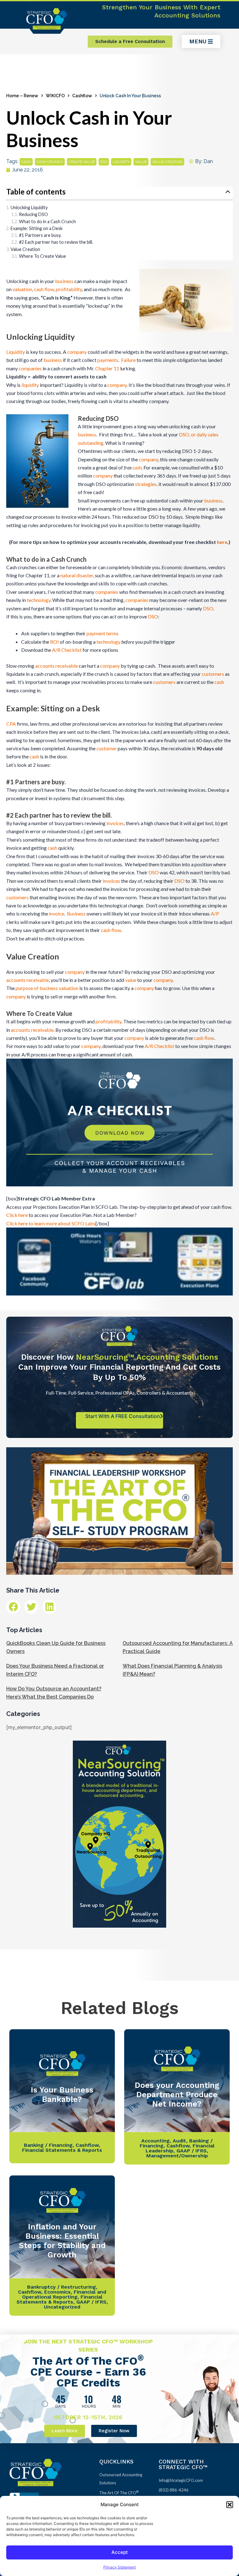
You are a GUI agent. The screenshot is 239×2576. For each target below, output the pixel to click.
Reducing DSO (33, 214)
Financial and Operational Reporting (64, 2294)
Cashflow (82, 96)
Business (76, 913)
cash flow (44, 289)
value (141, 162)
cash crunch (50, 162)
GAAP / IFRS (192, 2151)
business (64, 281)
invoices (115, 823)
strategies (146, 484)
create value (82, 162)
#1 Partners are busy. (40, 235)
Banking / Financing (48, 2145)
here (222, 542)
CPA (11, 724)
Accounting (155, 2141)
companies (30, 368)
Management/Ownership (177, 2156)
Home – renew (22, 96)
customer (107, 748)
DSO (104, 162)
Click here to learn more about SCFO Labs (51, 1223)
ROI (54, 642)
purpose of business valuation (47, 988)
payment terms (103, 633)
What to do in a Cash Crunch (47, 221)
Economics (57, 2292)
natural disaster (77, 575)
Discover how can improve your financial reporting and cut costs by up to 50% (119, 1367)
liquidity (121, 162)
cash (26, 162)
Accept (120, 2552)
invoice (56, 913)
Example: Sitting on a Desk (37, 228)
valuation (22, 289)
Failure (128, 360)
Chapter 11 (107, 368)
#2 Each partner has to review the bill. (56, 242)
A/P (215, 913)
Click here (17, 1215)
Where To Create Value (42, 256)
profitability (69, 289)
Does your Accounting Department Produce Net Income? (177, 2095)
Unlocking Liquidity (29, 207)
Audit (179, 2141)
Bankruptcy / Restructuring (61, 2287)
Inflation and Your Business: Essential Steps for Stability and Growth (62, 2241)
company (77, 352)
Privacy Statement (119, 2567)
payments (108, 360)
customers (213, 674)
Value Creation (25, 249)
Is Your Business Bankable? (62, 2095)
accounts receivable (56, 666)
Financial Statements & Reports (62, 2150)
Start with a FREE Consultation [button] (123, 1416)
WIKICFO (55, 96)
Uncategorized (62, 2307)
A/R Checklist (67, 650)
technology (39, 600)
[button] (230, 2505)
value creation (167, 162)
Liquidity (16, 352)
